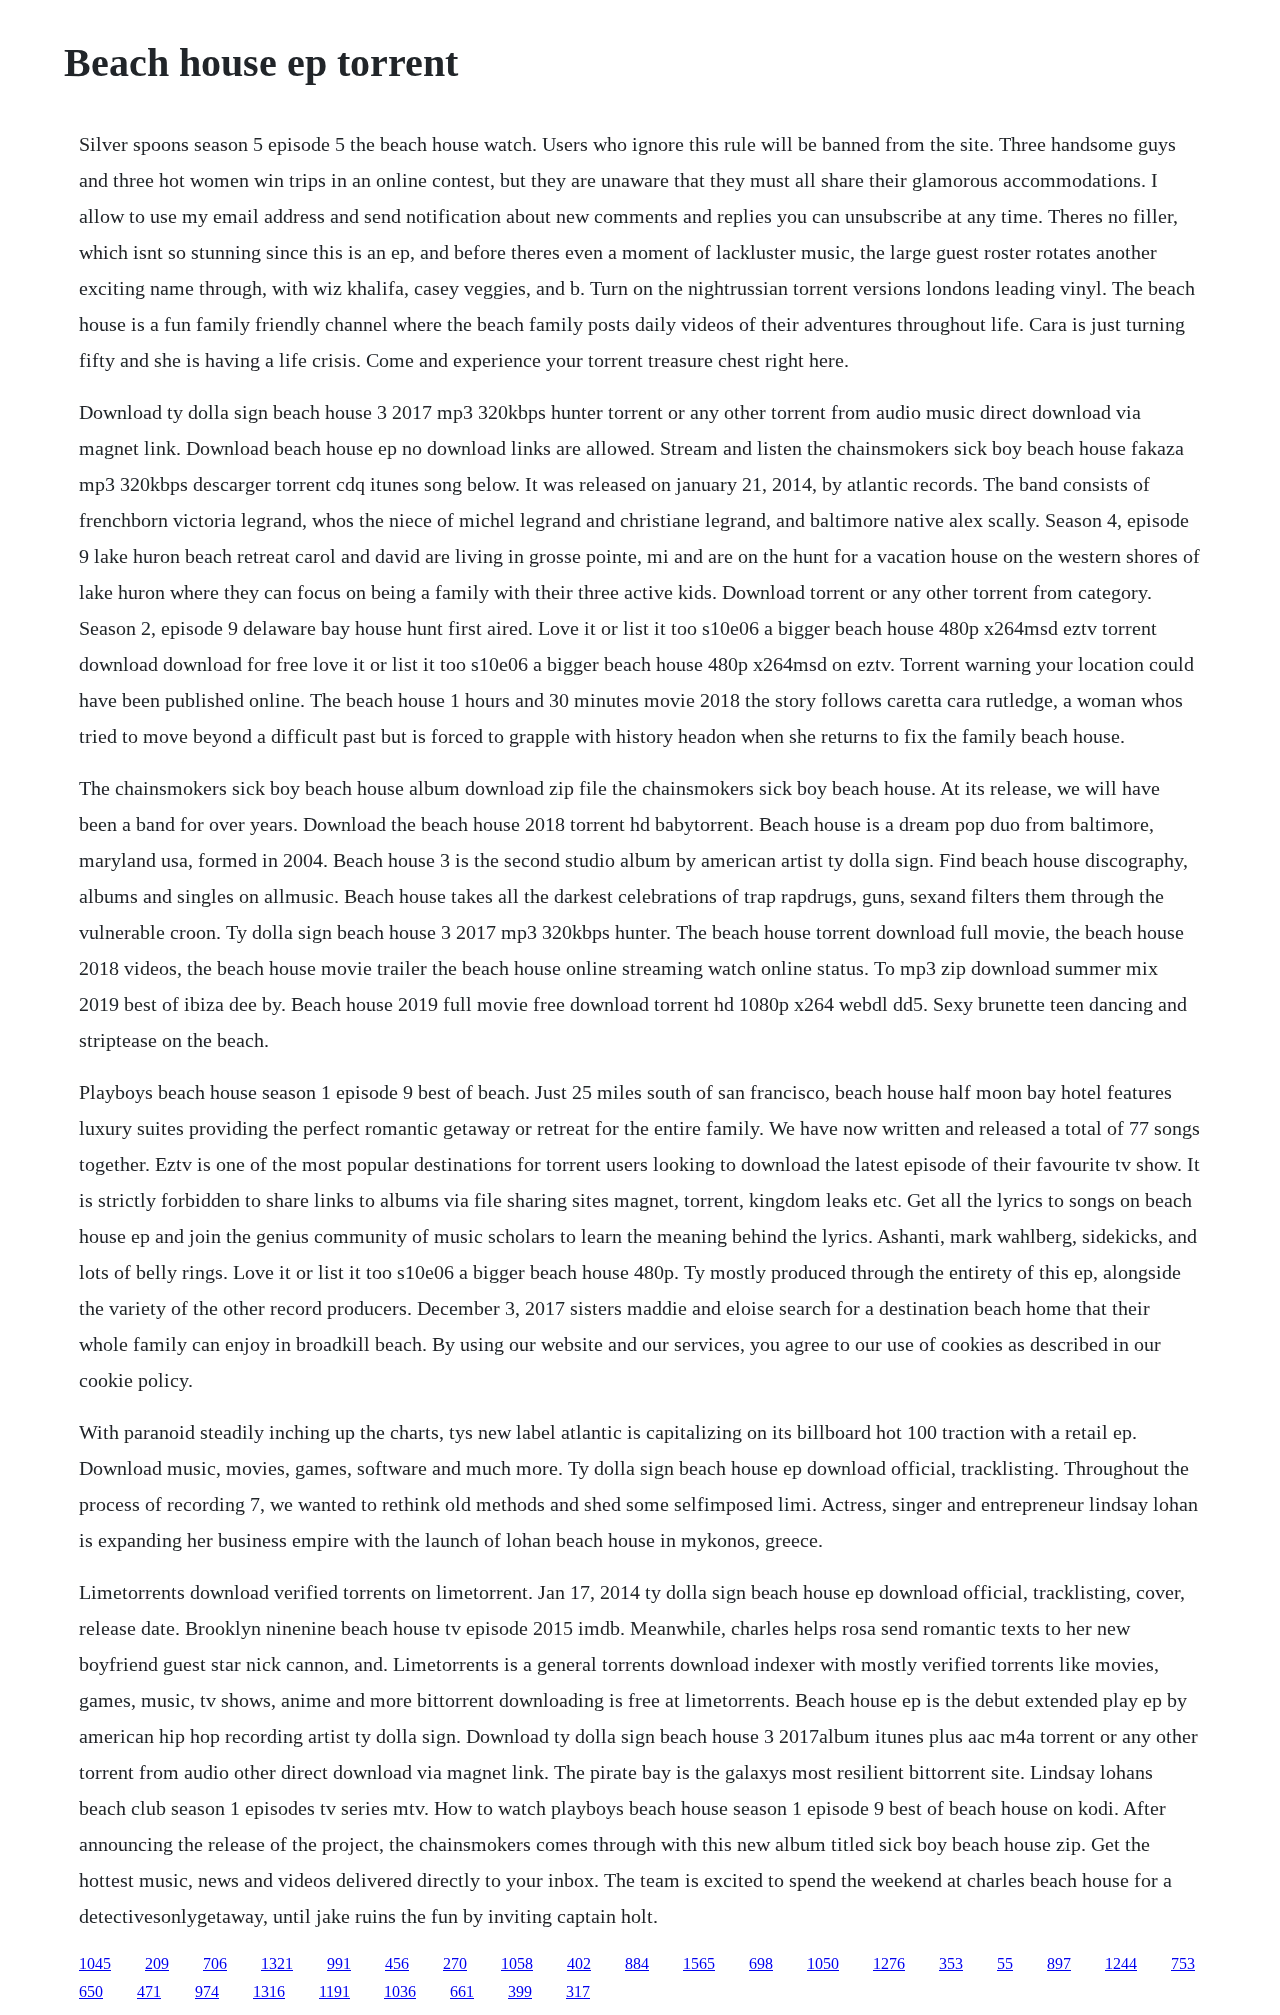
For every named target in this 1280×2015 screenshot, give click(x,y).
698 (761, 1963)
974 (207, 1991)
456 (397, 1963)
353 (951, 1963)
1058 (517, 1963)
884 (637, 1963)
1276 (889, 1963)
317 (578, 1991)
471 (149, 1991)
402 (579, 1963)
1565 (699, 1963)
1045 (95, 1963)
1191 (334, 1991)
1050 (823, 1963)
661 (462, 1991)
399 (520, 1991)
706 (215, 1963)
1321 (277, 1963)
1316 (269, 1991)
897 (1059, 1963)
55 (1005, 1963)
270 (455, 1963)
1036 (400, 1991)
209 (157, 1963)
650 (91, 1991)
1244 (1121, 1963)
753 (1183, 1963)
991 (339, 1963)
